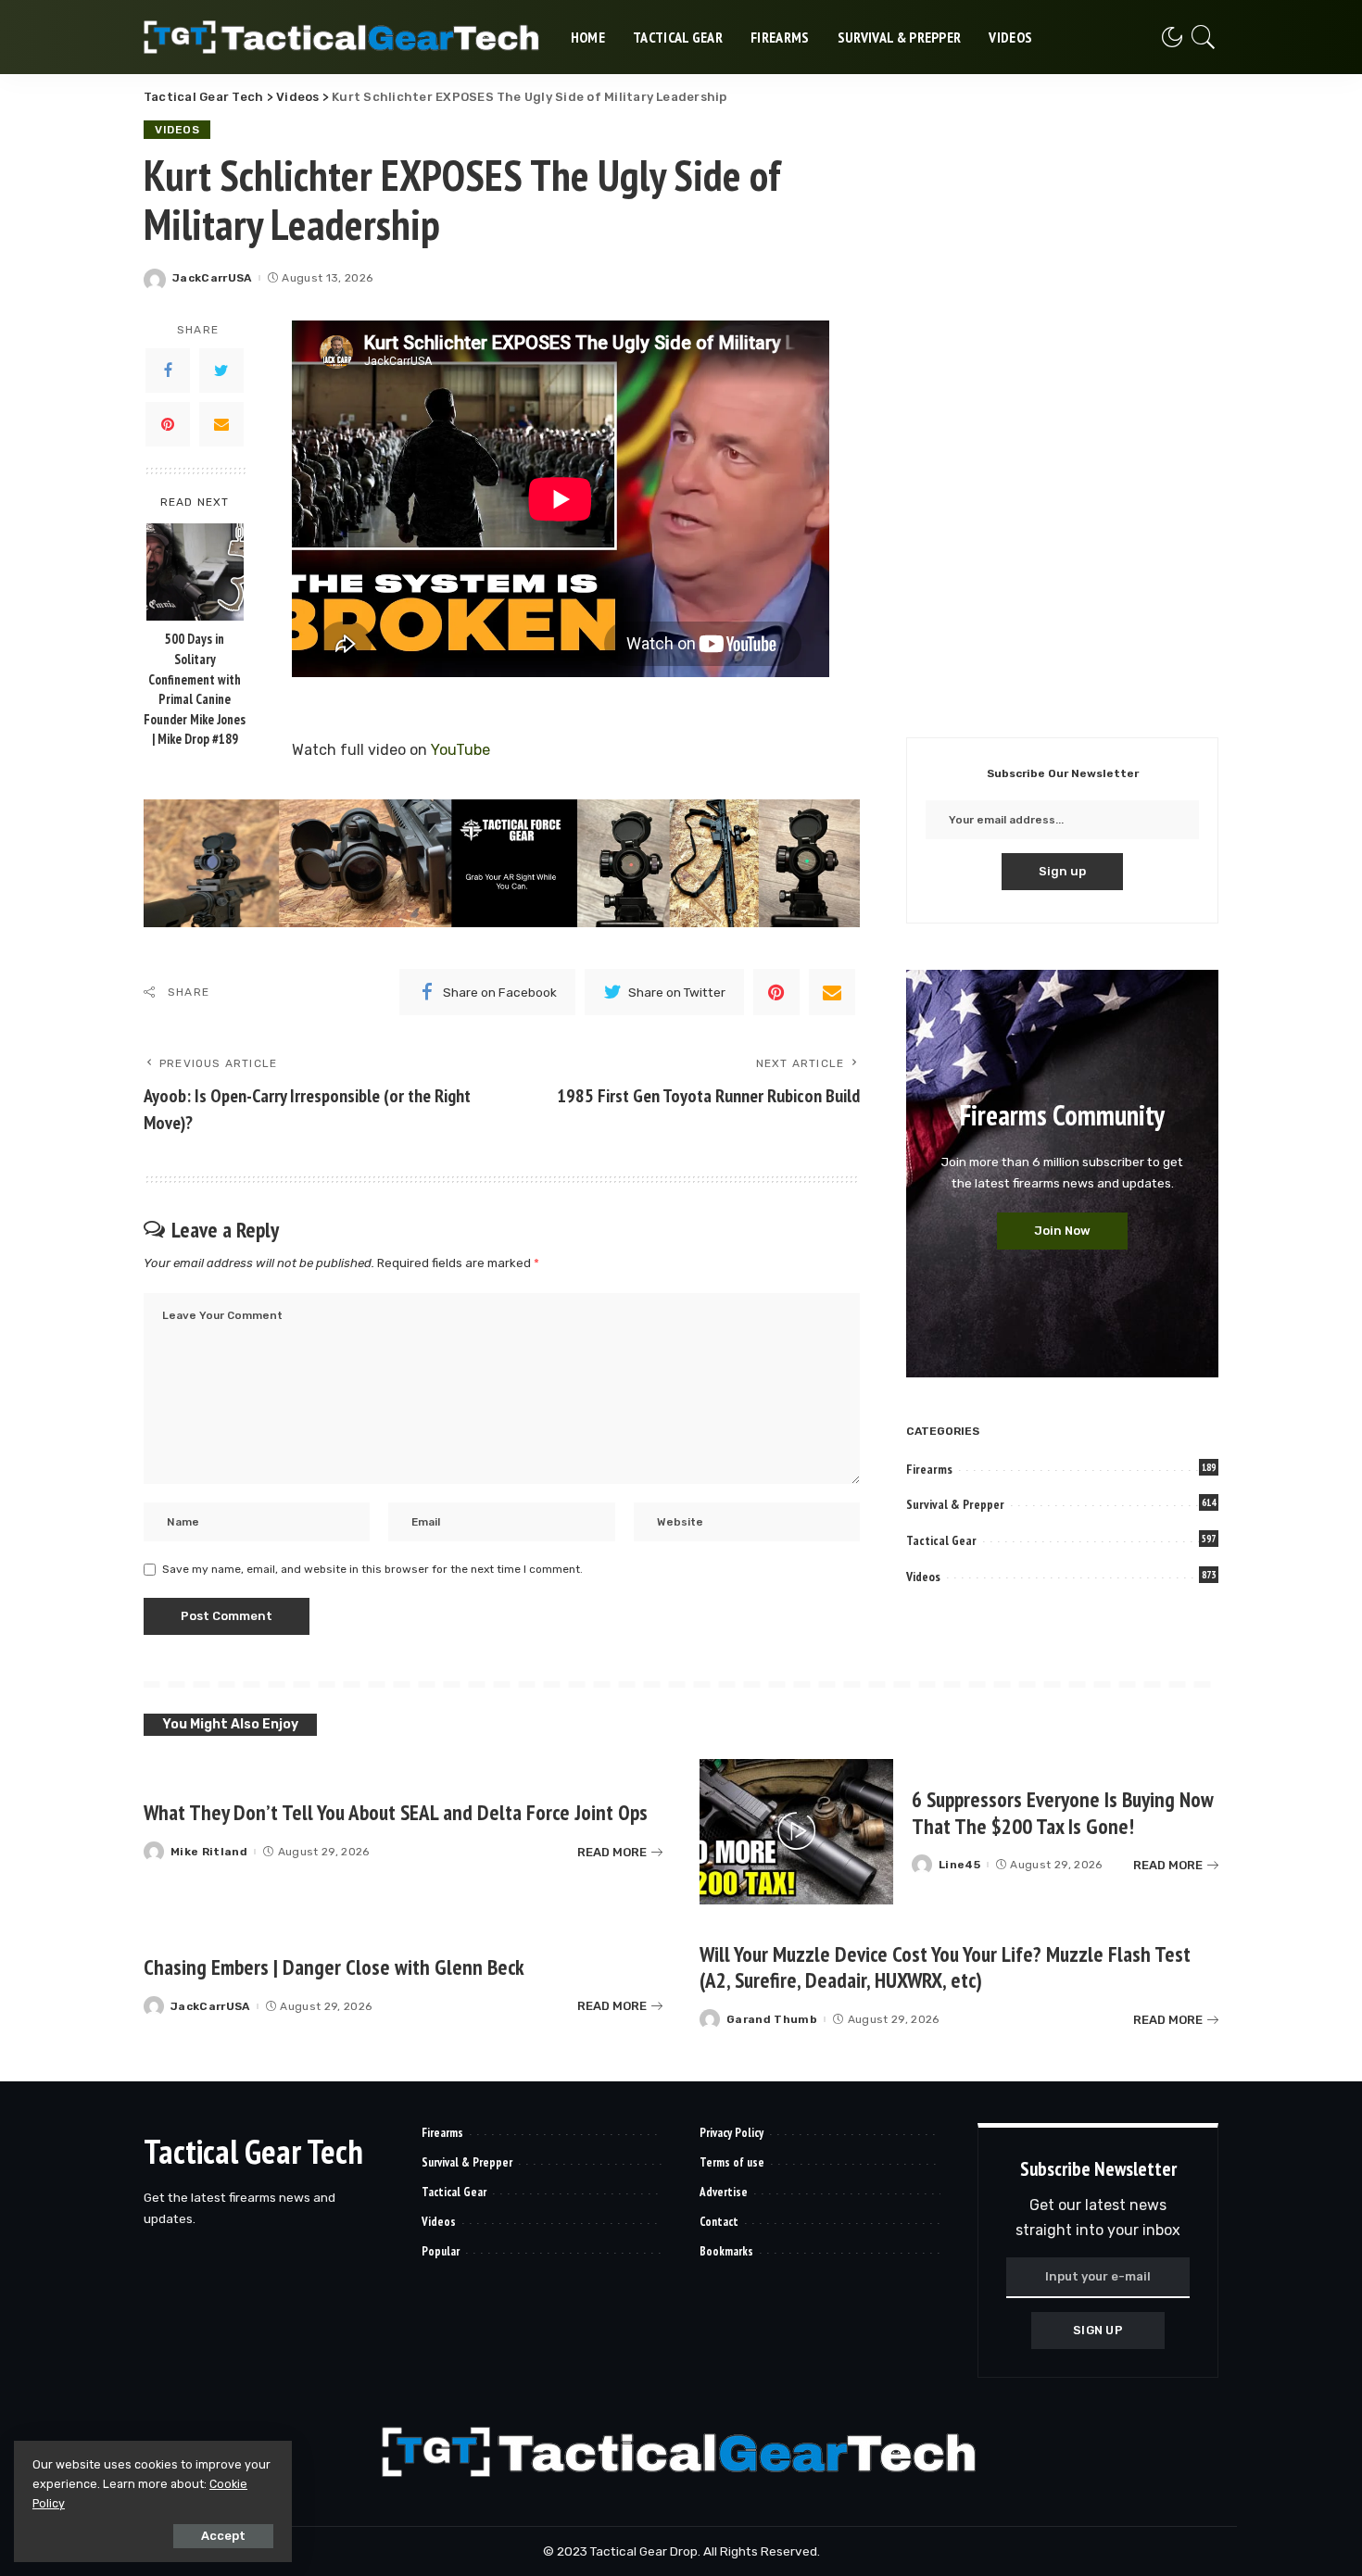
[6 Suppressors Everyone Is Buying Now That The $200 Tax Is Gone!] (796, 1832)
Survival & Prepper (955, 1504)
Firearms (929, 1469)
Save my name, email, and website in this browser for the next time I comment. (372, 1569)
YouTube (460, 750)
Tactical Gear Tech (253, 2151)
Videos (177, 130)
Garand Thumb (772, 2019)
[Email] (221, 424)
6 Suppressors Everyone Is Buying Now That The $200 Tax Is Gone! (1063, 1813)
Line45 (959, 1865)
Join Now (1062, 1231)
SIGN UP (1098, 2330)
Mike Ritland (209, 1852)
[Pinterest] (168, 424)
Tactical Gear (941, 1540)
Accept (223, 2536)
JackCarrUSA (212, 278)
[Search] (1204, 37)
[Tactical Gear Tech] (343, 37)
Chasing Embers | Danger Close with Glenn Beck (334, 1967)
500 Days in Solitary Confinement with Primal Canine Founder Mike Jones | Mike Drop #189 (195, 690)
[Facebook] (168, 371)
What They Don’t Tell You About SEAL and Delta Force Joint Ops (396, 1812)
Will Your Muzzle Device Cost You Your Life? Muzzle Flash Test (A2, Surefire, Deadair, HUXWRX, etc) (945, 1967)
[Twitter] (221, 371)
